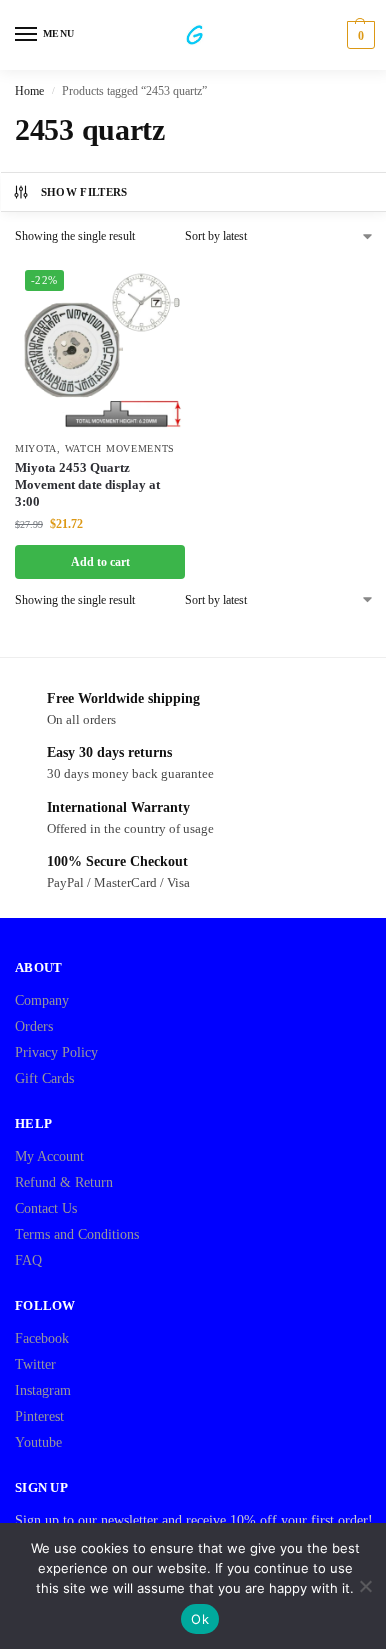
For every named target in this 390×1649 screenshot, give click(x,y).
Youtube (38, 1442)
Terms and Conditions (77, 1234)
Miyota (36, 448)
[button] (358, 35)
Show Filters (84, 192)
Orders (34, 1026)
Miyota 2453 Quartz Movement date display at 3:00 (87, 484)
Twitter (35, 1364)
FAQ (28, 1260)
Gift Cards (44, 1078)
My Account (49, 1156)
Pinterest (39, 1416)
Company (42, 1000)
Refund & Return (64, 1182)
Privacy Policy (56, 1052)
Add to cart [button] (100, 562)
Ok (200, 1619)
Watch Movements (120, 448)
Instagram (43, 1390)
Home (29, 91)
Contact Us (46, 1208)
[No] (365, 1586)
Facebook (42, 1338)
